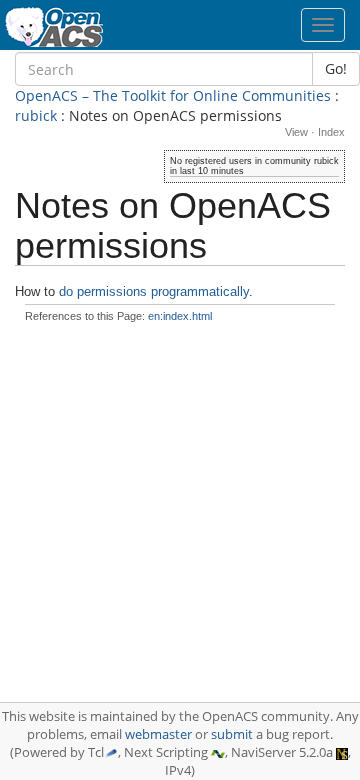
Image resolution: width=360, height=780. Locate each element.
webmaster (158, 734)
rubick (36, 115)
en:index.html (180, 316)
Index (331, 132)
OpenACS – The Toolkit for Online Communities (173, 95)
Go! (336, 68)
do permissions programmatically (154, 291)
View (296, 132)
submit (232, 734)
